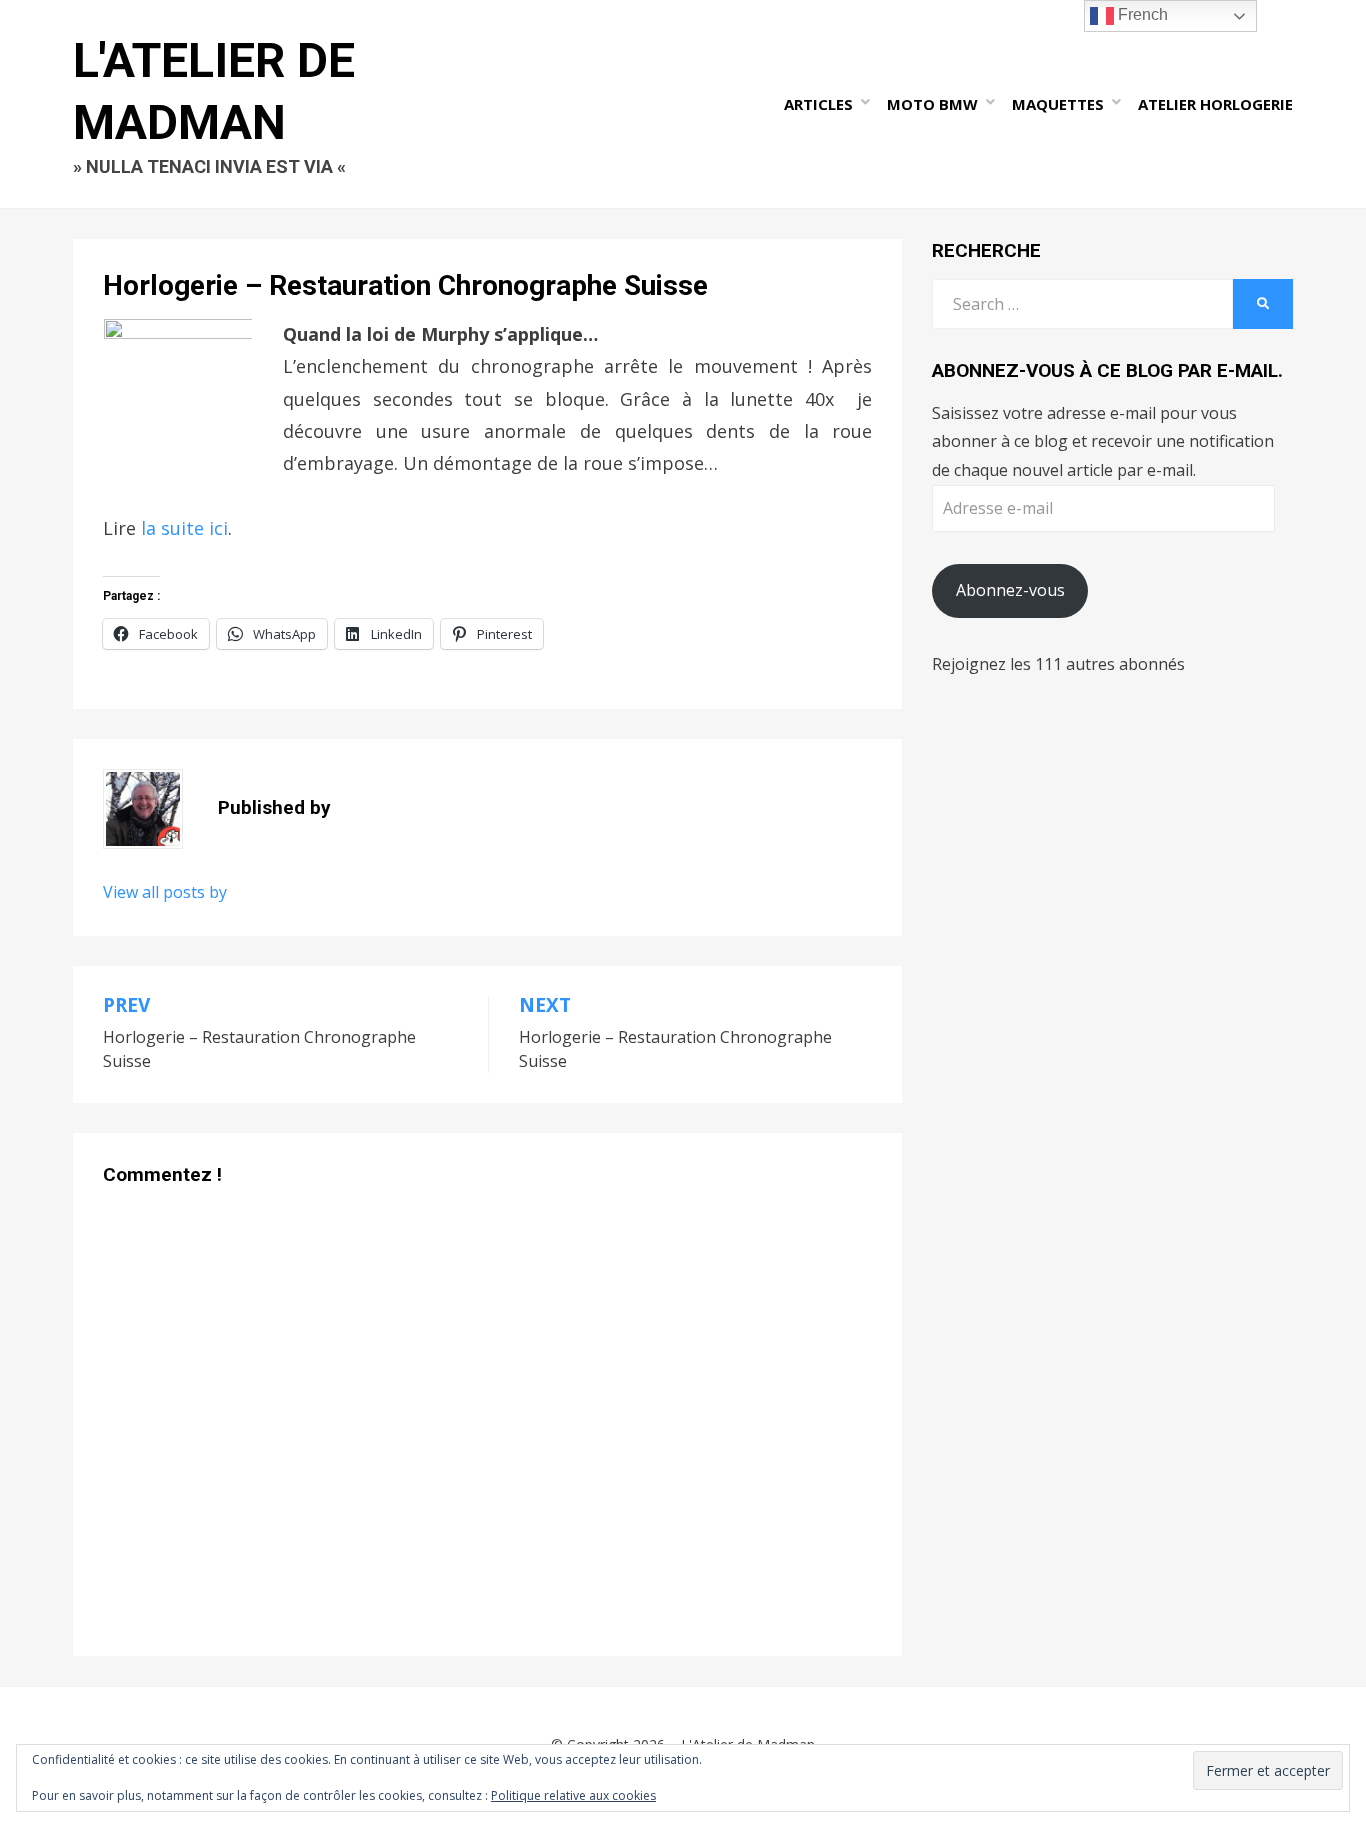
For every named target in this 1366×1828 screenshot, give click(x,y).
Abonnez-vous (1010, 590)
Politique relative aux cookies (573, 1795)
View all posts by (165, 892)
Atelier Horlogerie (1215, 104)
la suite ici (184, 528)
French (1141, 14)
